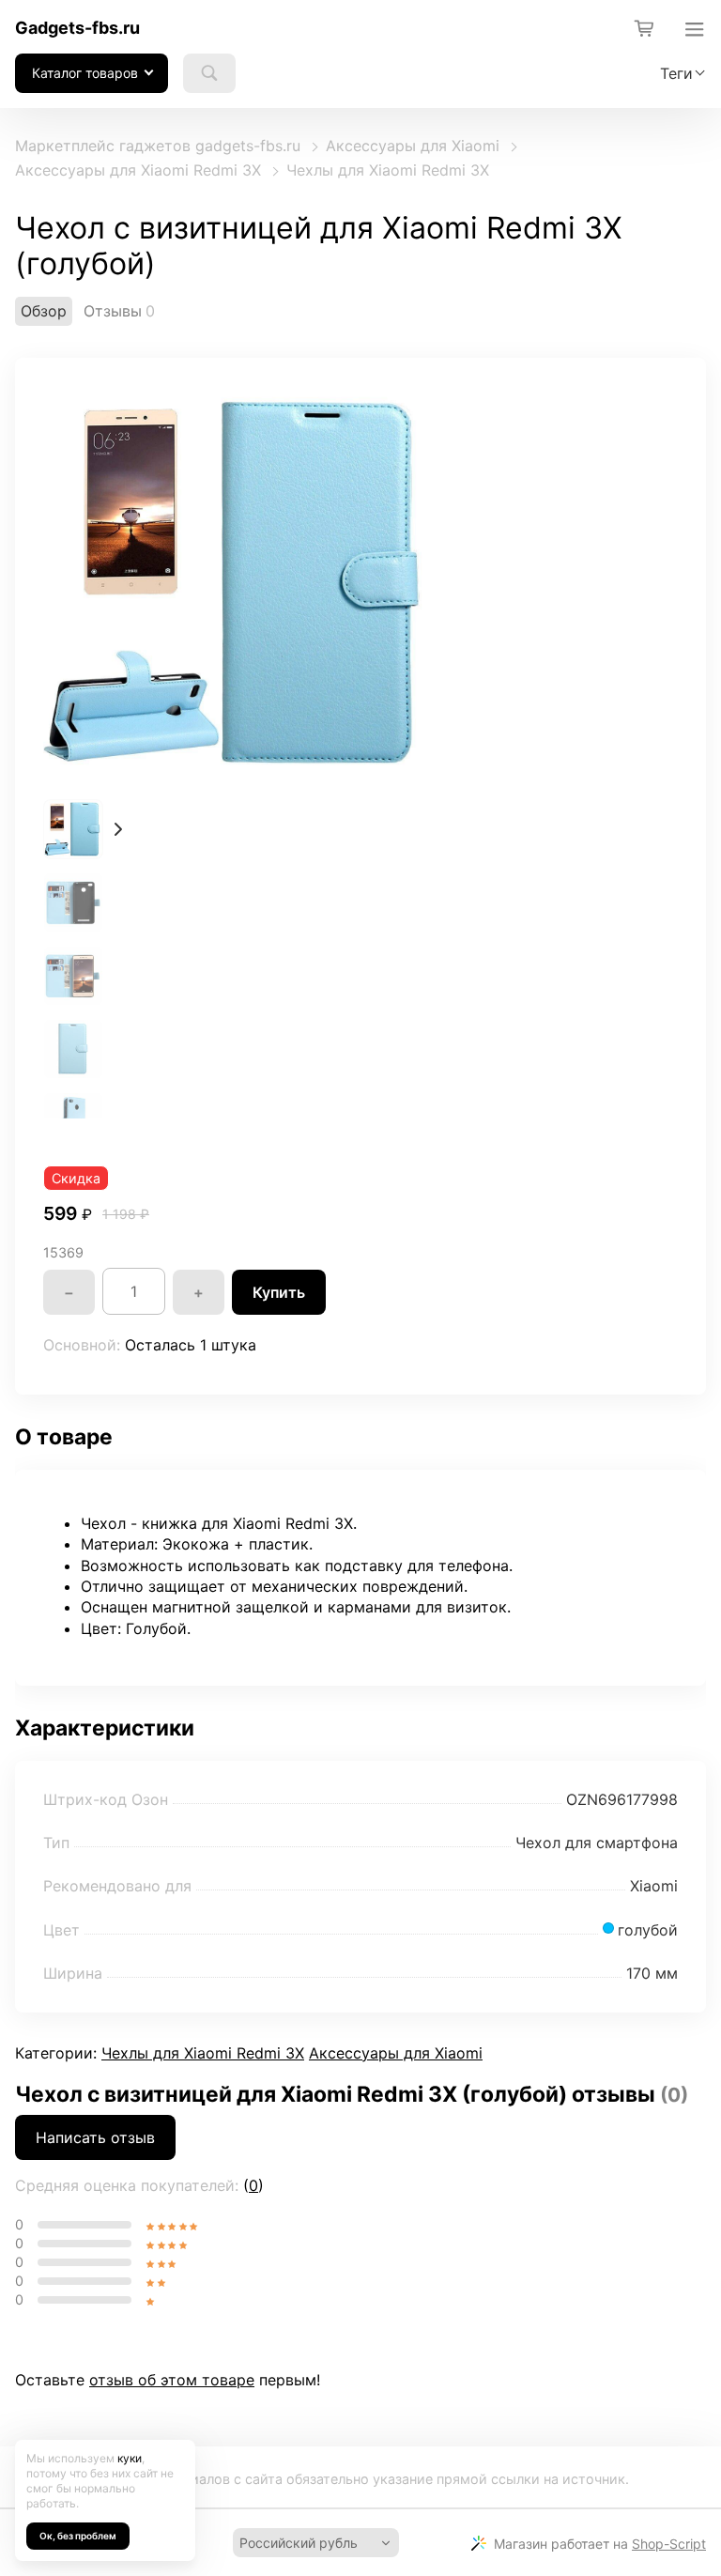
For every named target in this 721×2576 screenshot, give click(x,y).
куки (130, 2458)
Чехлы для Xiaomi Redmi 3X (388, 170)
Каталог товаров (85, 73)
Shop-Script (669, 2544)
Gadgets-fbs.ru (77, 28)
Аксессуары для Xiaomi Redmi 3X (138, 170)
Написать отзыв (95, 2137)
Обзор (44, 311)
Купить (279, 1292)
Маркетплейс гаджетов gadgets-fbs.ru (158, 146)
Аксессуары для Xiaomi (413, 146)
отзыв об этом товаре (172, 2380)
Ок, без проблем (78, 2536)
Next (118, 829)
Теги (676, 73)
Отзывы (113, 311)
